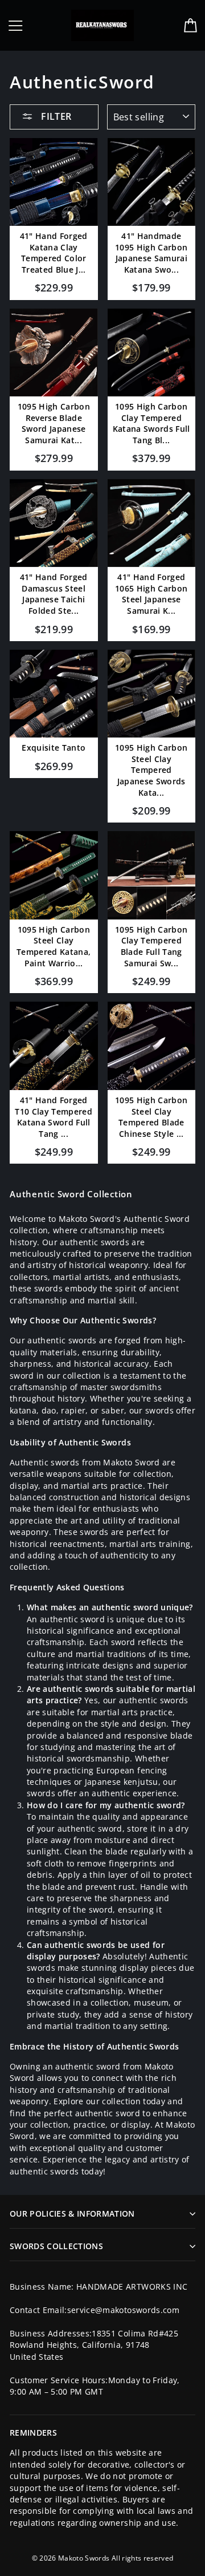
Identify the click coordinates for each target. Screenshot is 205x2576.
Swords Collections (56, 2246)
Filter (55, 116)
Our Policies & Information (72, 2214)
